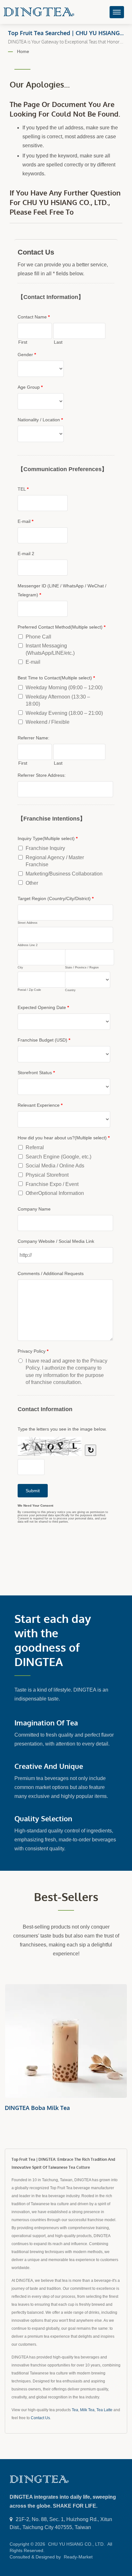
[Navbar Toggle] (117, 12)
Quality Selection (43, 1818)
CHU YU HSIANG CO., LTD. (76, 2544)
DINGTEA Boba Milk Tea (37, 2108)
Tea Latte (104, 2410)
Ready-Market (78, 2557)
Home (23, 51)
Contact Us (40, 2418)
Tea (75, 2410)
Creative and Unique (49, 1766)
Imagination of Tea (46, 1723)
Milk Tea (87, 2410)
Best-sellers (66, 1897)
